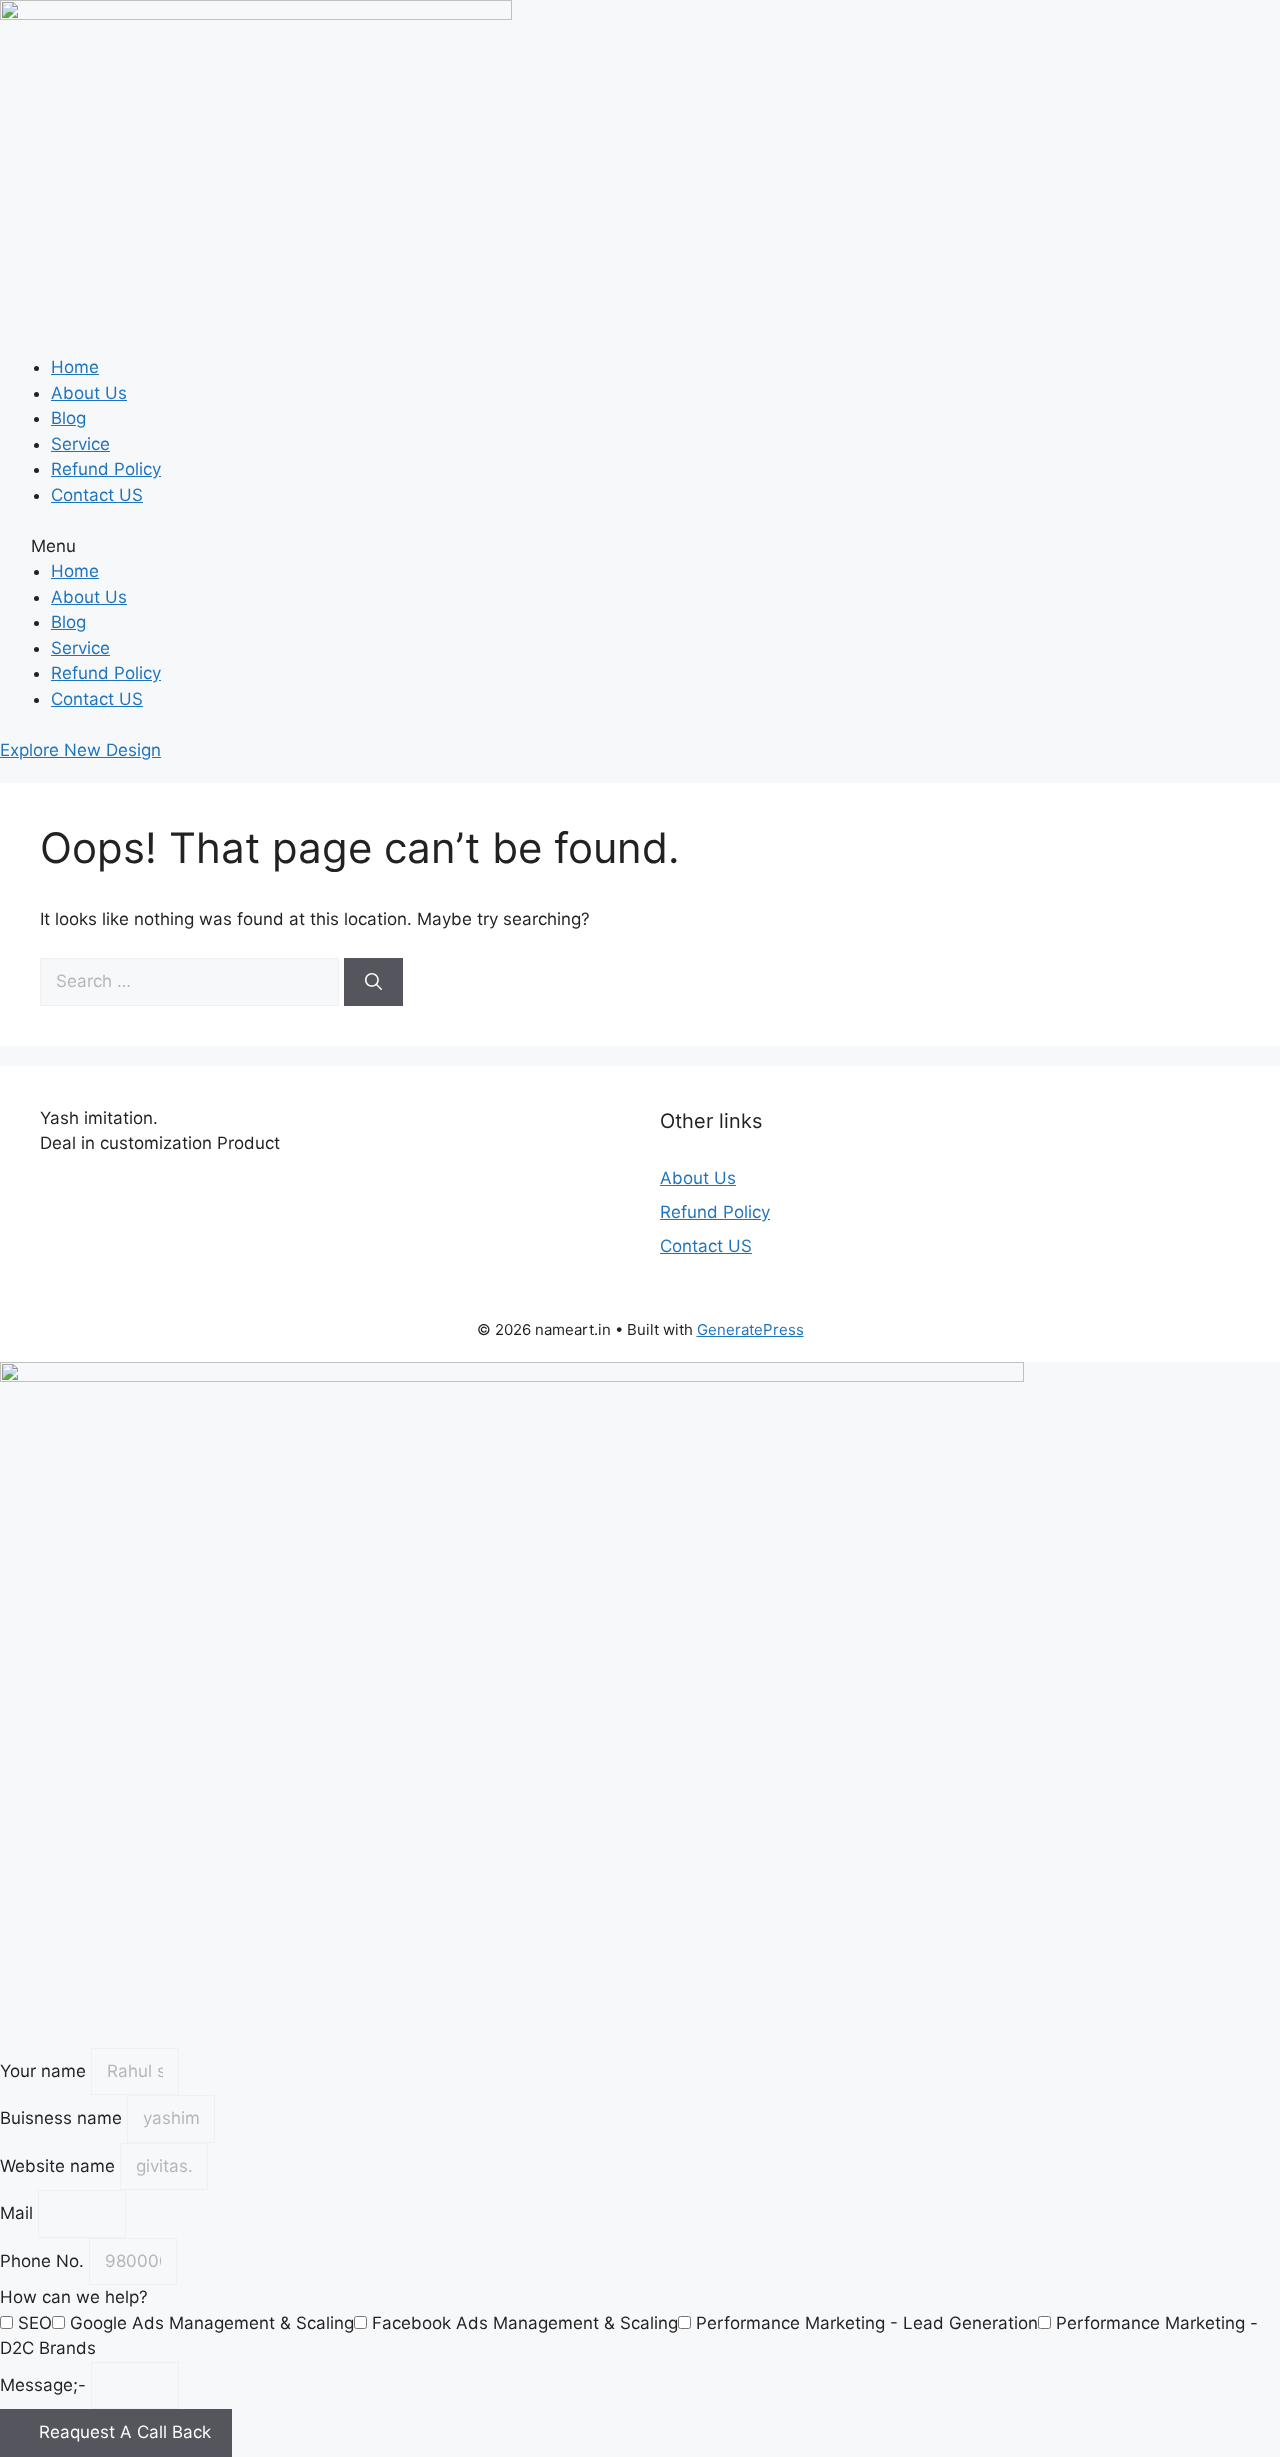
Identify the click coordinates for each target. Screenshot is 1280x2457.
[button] (640, 547)
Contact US (97, 495)
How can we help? (74, 2297)
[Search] (373, 982)
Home (75, 367)
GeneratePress (750, 1329)
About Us (89, 393)
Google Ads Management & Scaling (212, 2323)
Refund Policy (106, 469)
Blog (68, 418)
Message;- (45, 2385)
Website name (60, 2166)
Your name (45, 2071)
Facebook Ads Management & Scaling (525, 2323)
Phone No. (44, 2261)
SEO (35, 2323)
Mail (19, 2213)
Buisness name (63, 2118)
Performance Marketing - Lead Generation (867, 2323)
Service (80, 444)
